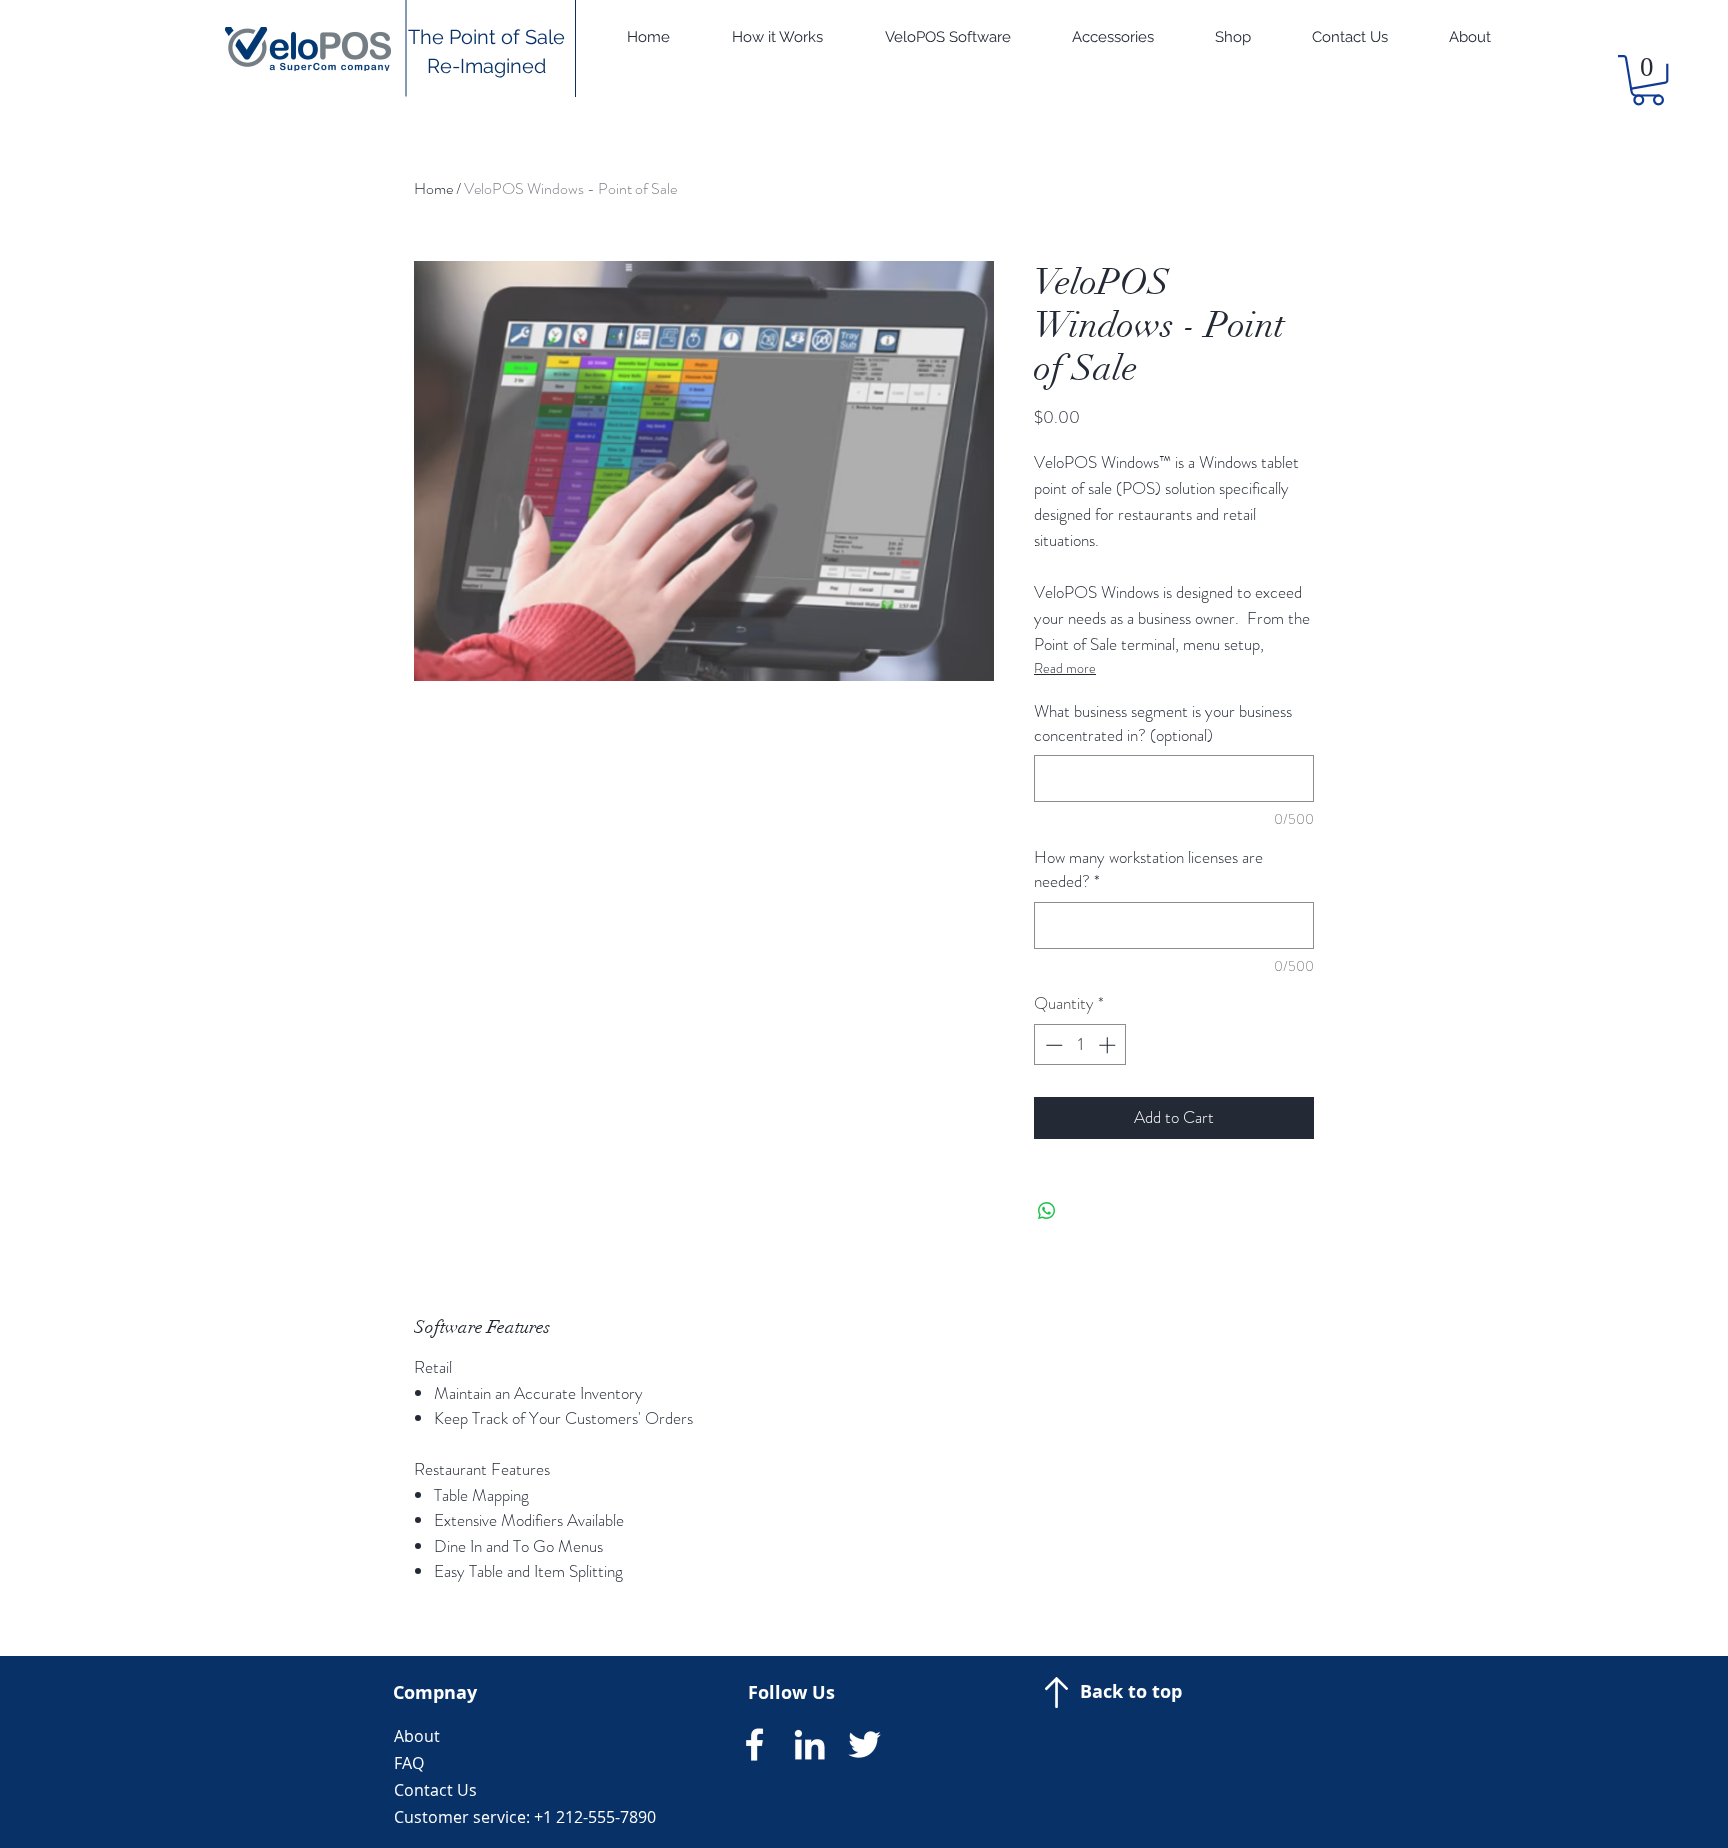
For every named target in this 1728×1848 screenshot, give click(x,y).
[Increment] (1109, 1045)
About (417, 1736)
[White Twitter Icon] (864, 1744)
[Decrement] (1052, 1045)
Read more (1065, 668)
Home (433, 188)
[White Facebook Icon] (754, 1744)
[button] (1648, 80)
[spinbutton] (1080, 1045)
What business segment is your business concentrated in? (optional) (1163, 723)
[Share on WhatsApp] (1047, 1211)
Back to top (1131, 1691)
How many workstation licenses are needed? (1148, 869)
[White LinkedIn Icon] (809, 1744)
